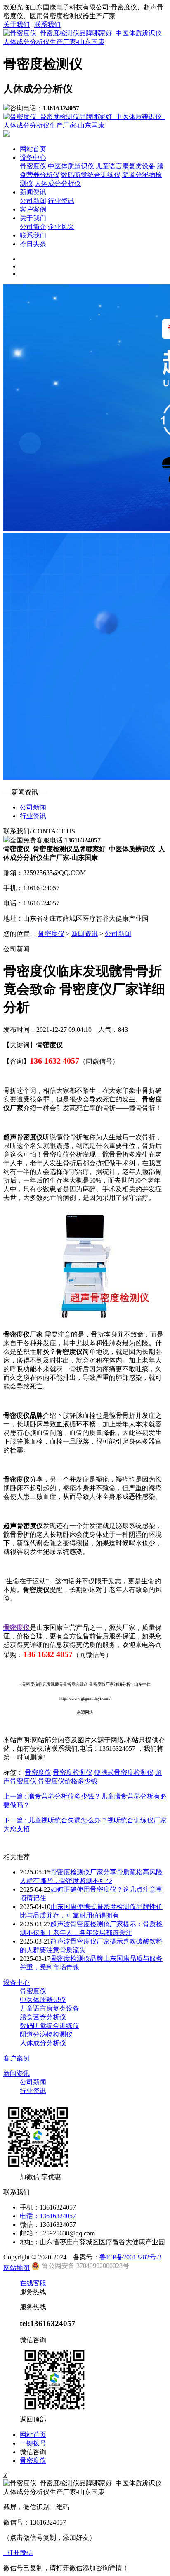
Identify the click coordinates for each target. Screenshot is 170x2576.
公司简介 (33, 227)
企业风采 (61, 227)
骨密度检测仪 (73, 1772)
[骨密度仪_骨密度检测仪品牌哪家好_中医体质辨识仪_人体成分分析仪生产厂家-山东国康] (85, 42)
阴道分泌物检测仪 (46, 2034)
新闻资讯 (33, 192)
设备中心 (33, 157)
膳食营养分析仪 (43, 2017)
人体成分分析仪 (58, 183)
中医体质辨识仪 (71, 166)
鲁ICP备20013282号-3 (130, 2257)
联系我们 (47, 24)
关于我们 (17, 24)
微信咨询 (33, 2452)
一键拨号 (33, 2443)
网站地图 (17, 2268)
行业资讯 (61, 201)
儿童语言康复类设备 (125, 166)
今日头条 (33, 244)
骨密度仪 (33, 166)
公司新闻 (33, 201)
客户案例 (33, 209)
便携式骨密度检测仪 (124, 1772)
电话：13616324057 (48, 2216)
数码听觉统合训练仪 (91, 175)
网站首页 (33, 149)
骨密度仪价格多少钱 (68, 1781)
